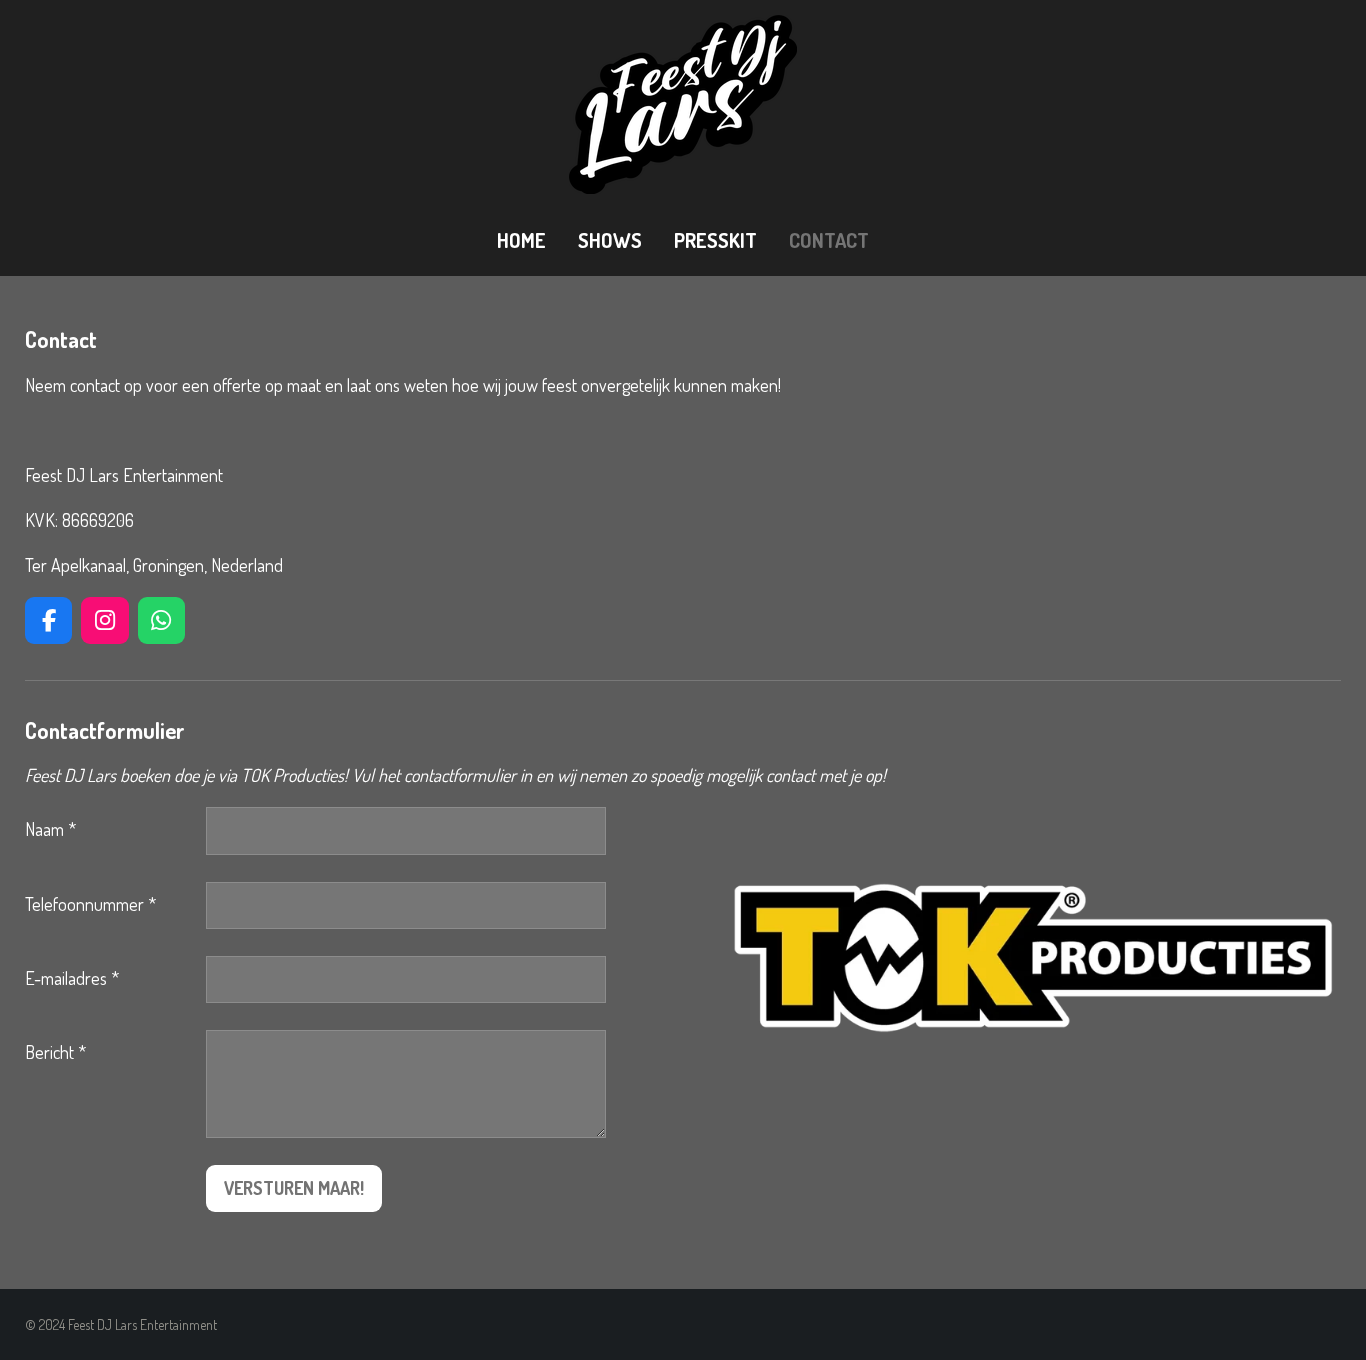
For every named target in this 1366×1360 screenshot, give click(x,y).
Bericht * (55, 1052)
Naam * (50, 829)
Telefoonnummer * (90, 904)
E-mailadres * (72, 978)
